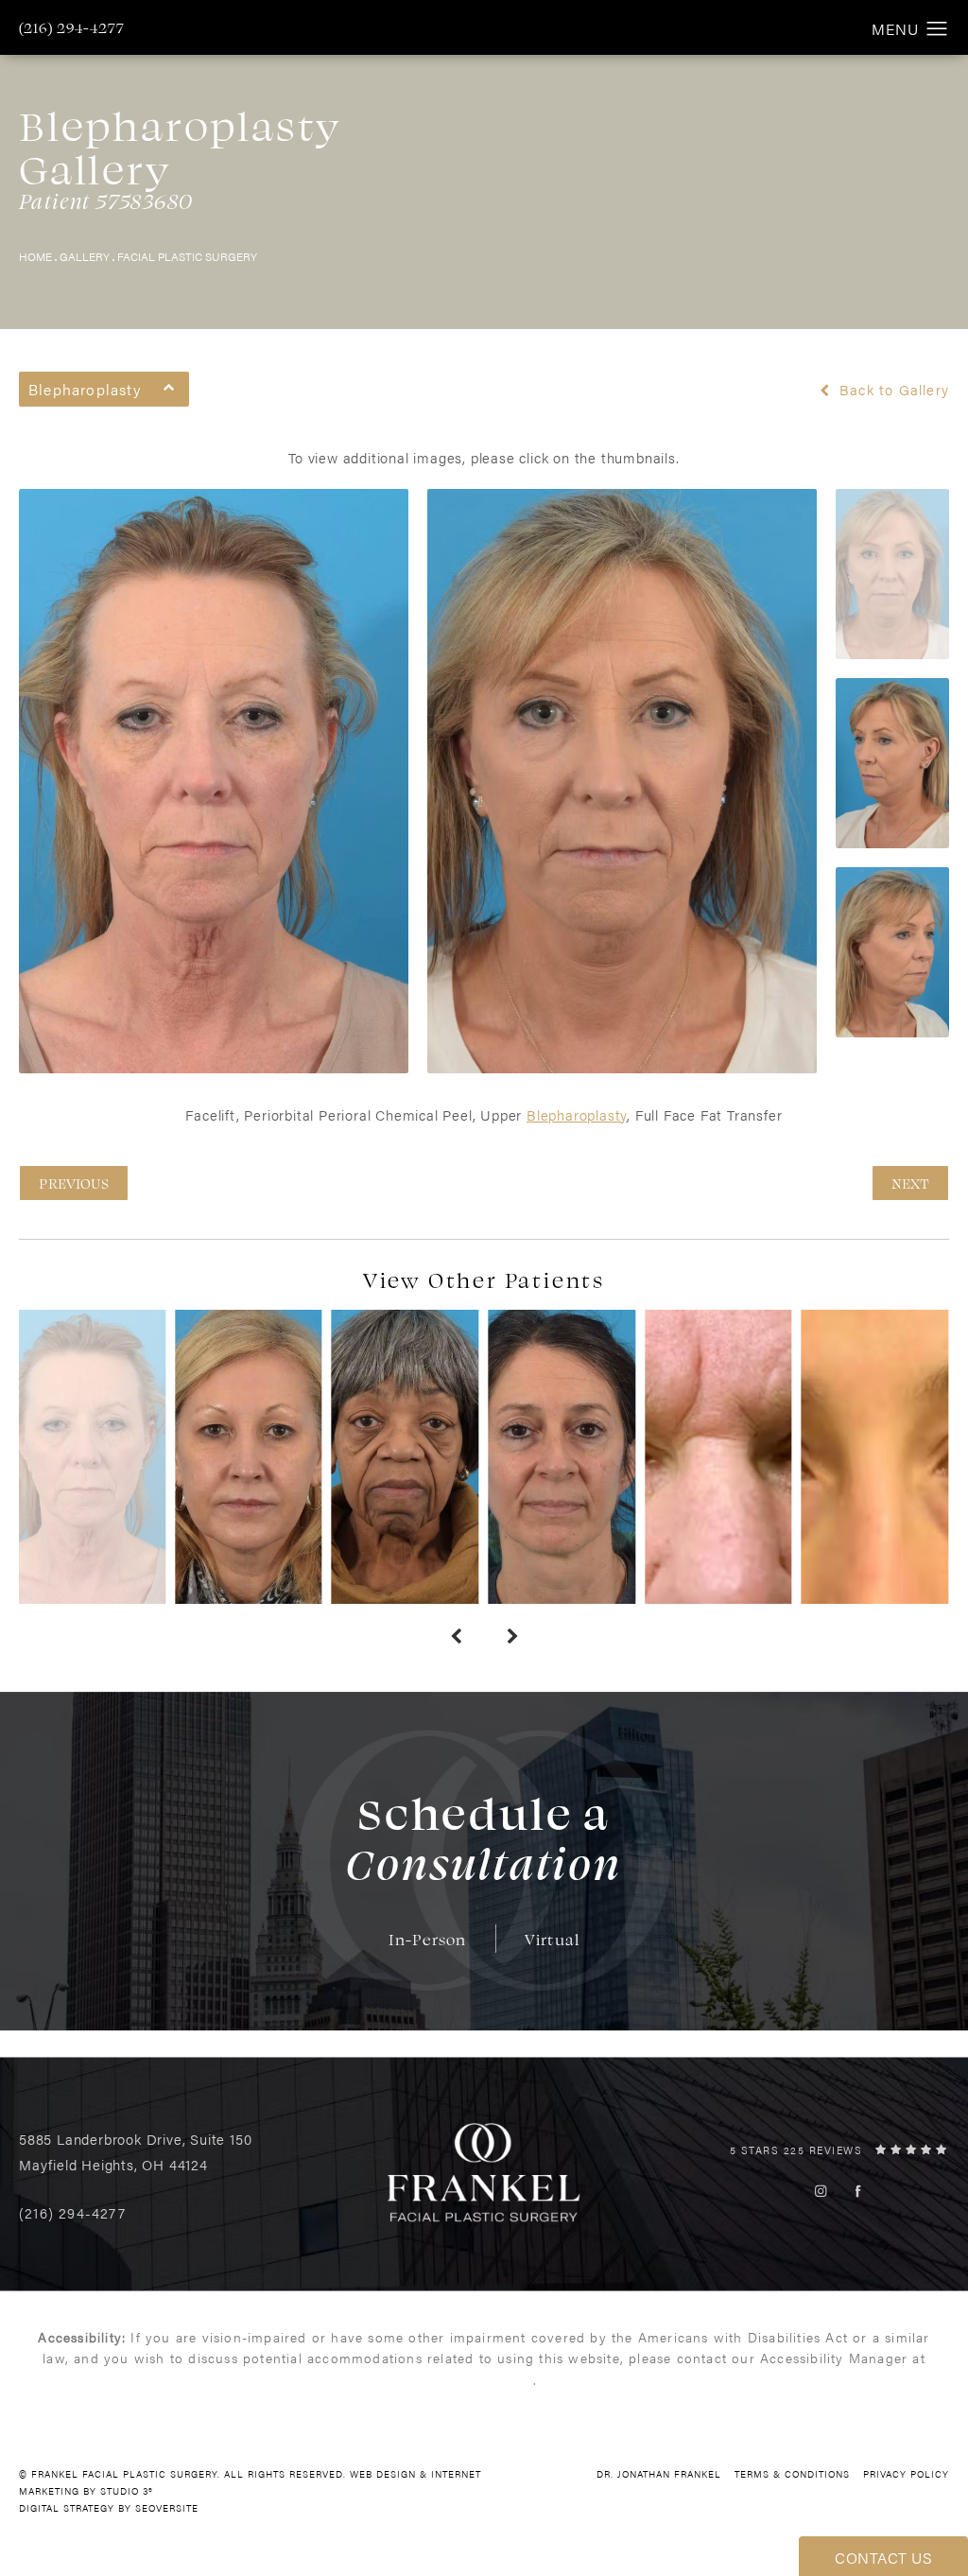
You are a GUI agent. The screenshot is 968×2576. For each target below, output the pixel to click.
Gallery (85, 256)
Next (910, 1183)
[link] (72, 27)
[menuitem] (821, 2191)
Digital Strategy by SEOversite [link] (109, 2508)
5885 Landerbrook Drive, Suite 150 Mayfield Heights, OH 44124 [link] (135, 2151)
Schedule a (484, 1837)
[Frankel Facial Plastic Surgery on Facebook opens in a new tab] (858, 2191)
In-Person (428, 1939)
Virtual (552, 1939)
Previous (74, 1183)
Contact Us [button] (883, 2558)
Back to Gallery (892, 390)
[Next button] (512, 1636)
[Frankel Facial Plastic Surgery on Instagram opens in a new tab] (821, 2191)
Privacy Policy (906, 2474)
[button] (937, 29)
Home (35, 256)
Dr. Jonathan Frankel (659, 2474)
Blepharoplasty (577, 1114)
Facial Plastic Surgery (187, 256)
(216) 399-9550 (482, 2379)
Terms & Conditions (792, 2474)
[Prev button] (456, 1636)
